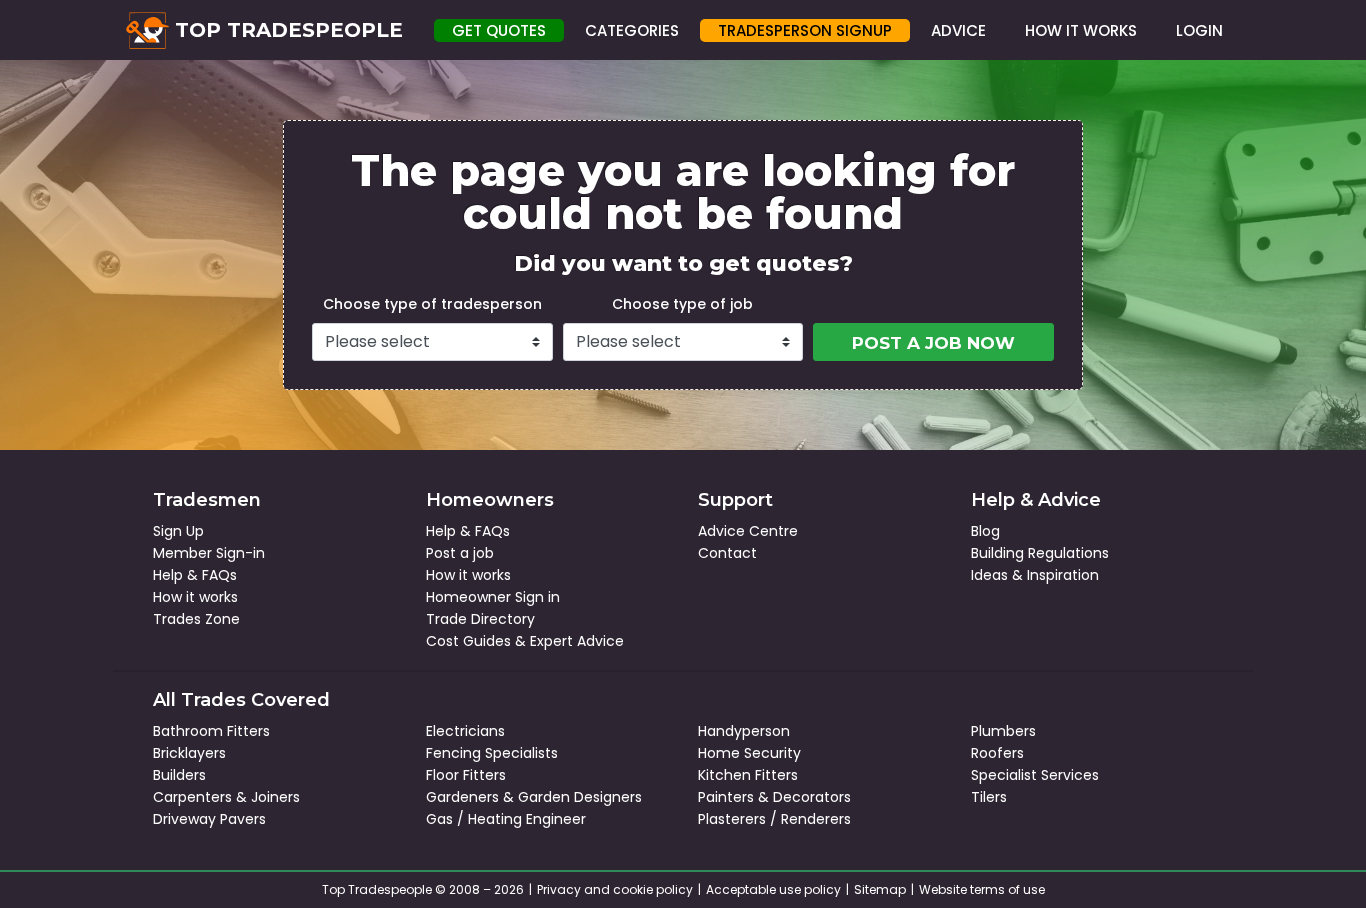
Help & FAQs (195, 575)
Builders (179, 775)
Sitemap (880, 889)
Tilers (989, 797)
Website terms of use (982, 889)
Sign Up (178, 531)
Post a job (460, 553)
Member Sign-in (209, 553)
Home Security (749, 753)
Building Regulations (1040, 553)
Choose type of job (682, 304)
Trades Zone (196, 619)
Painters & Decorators (774, 797)
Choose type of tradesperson (432, 304)
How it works (195, 597)
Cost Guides (468, 641)
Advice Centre (748, 531)
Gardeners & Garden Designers (534, 797)
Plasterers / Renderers (774, 819)
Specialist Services (1035, 775)
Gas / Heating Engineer (506, 819)
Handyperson (744, 731)
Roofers (997, 753)
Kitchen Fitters (748, 775)
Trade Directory (480, 619)
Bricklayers (189, 753)
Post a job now (933, 343)
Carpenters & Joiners (226, 797)
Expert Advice (577, 641)
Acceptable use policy (773, 889)
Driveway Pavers (209, 819)
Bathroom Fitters (211, 731)
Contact (727, 553)
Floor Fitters (466, 775)
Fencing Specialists (492, 753)
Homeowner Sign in (493, 597)
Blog (985, 531)
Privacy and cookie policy (615, 889)
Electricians (465, 731)
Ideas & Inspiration (1035, 575)
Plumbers (1003, 731)
